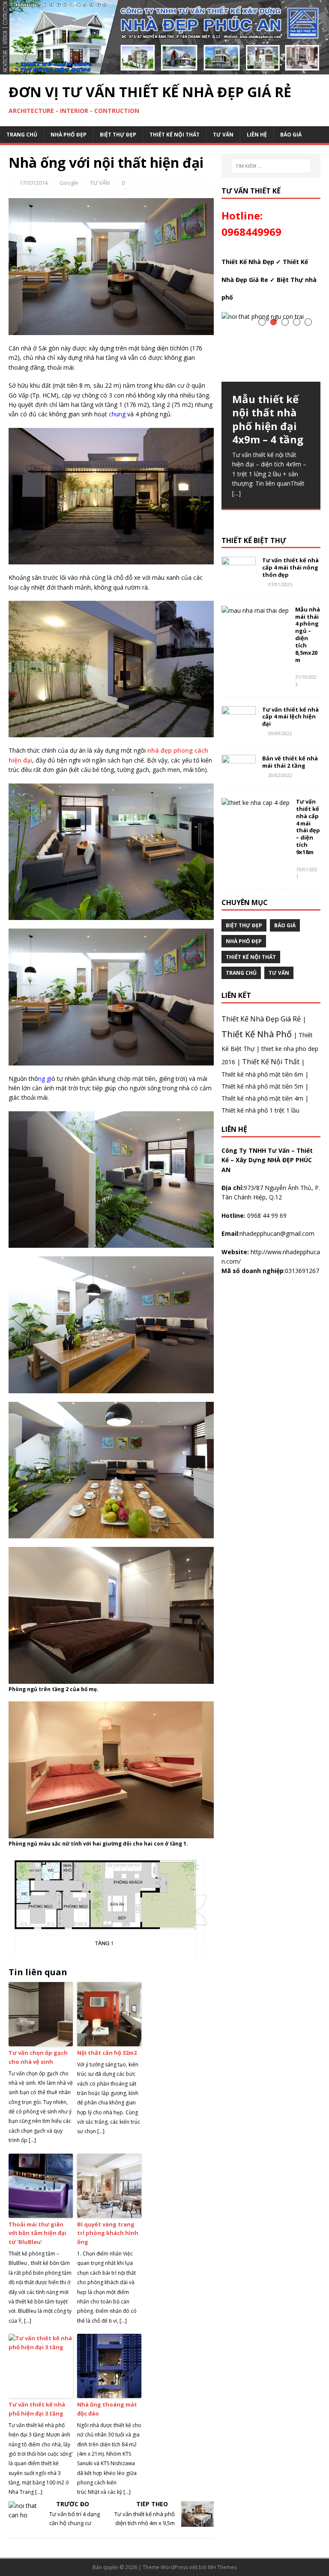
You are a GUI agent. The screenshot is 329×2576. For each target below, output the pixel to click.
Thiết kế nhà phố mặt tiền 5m (262, 1086)
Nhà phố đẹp (69, 135)
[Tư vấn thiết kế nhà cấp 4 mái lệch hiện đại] (239, 726)
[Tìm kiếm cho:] (271, 166)
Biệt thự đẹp (118, 135)
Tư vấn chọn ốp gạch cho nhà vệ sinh (38, 2057)
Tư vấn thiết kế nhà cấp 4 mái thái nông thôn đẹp (290, 567)
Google (69, 183)
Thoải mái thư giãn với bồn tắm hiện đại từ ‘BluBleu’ (37, 2233)
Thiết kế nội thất (175, 135)
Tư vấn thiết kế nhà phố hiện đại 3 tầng (37, 2409)
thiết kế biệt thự (254, 540)
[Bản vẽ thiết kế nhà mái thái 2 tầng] (239, 775)
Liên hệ (257, 135)
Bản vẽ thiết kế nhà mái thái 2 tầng (290, 762)
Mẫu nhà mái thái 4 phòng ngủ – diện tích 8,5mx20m (308, 635)
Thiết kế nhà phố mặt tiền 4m (262, 1098)
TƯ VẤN (223, 135)
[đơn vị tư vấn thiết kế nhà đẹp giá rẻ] (164, 69)
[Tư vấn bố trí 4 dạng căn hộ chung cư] (111, 997)
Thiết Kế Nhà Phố (257, 1034)
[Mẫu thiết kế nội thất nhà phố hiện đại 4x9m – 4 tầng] (271, 347)
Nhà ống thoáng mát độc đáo (107, 2409)
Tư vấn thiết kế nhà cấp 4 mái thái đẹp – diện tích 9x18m (308, 827)
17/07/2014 (33, 183)
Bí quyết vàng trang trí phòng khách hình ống (108, 2233)
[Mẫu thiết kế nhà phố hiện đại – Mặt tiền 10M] (111, 496)
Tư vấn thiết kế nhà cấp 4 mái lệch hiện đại (290, 717)
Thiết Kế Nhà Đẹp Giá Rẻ (261, 1019)
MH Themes (222, 2567)
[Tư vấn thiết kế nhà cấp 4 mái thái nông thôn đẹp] (239, 577)
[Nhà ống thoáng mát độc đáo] (111, 1470)
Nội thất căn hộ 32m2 (107, 2053)
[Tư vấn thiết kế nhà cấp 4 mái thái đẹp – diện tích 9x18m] (256, 803)
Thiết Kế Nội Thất (271, 1062)
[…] (236, 493)
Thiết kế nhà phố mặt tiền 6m (262, 1074)
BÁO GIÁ (291, 135)
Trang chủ (22, 135)
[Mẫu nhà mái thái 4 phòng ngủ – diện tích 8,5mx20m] (255, 610)
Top (309, 2556)
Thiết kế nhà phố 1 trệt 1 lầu (260, 1110)
